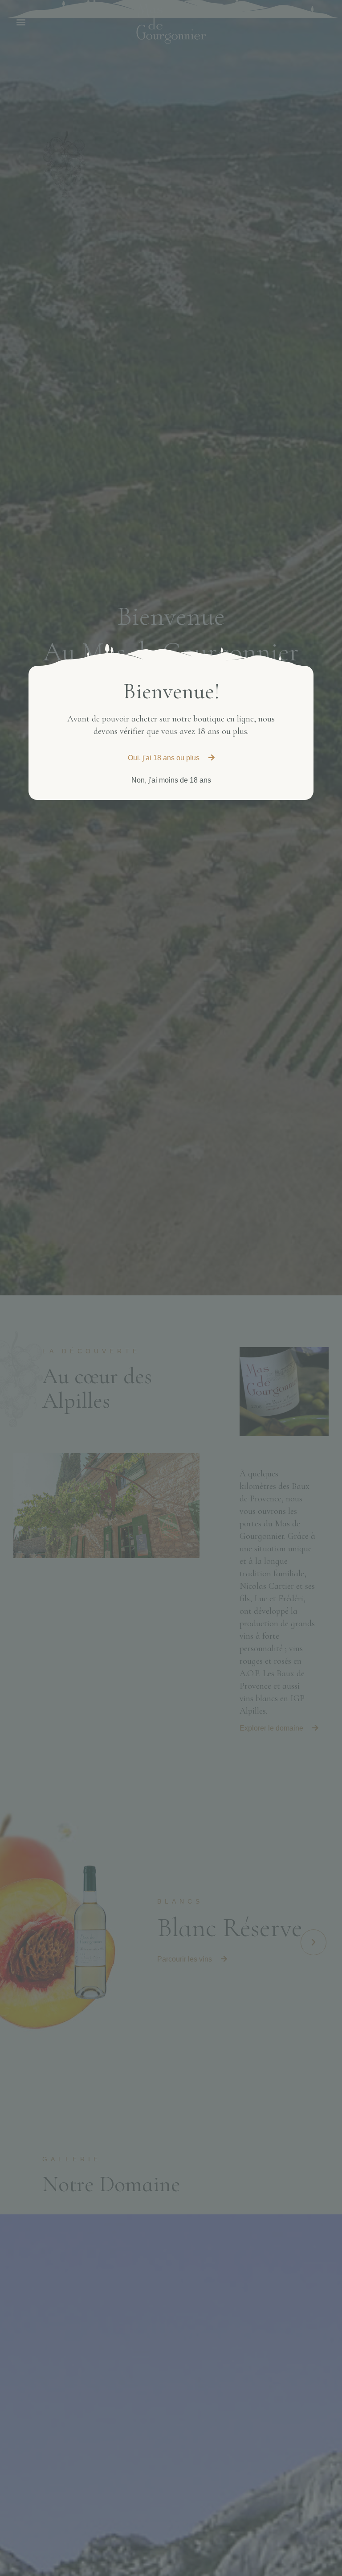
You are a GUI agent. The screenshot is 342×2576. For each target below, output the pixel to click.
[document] (171, 1288)
